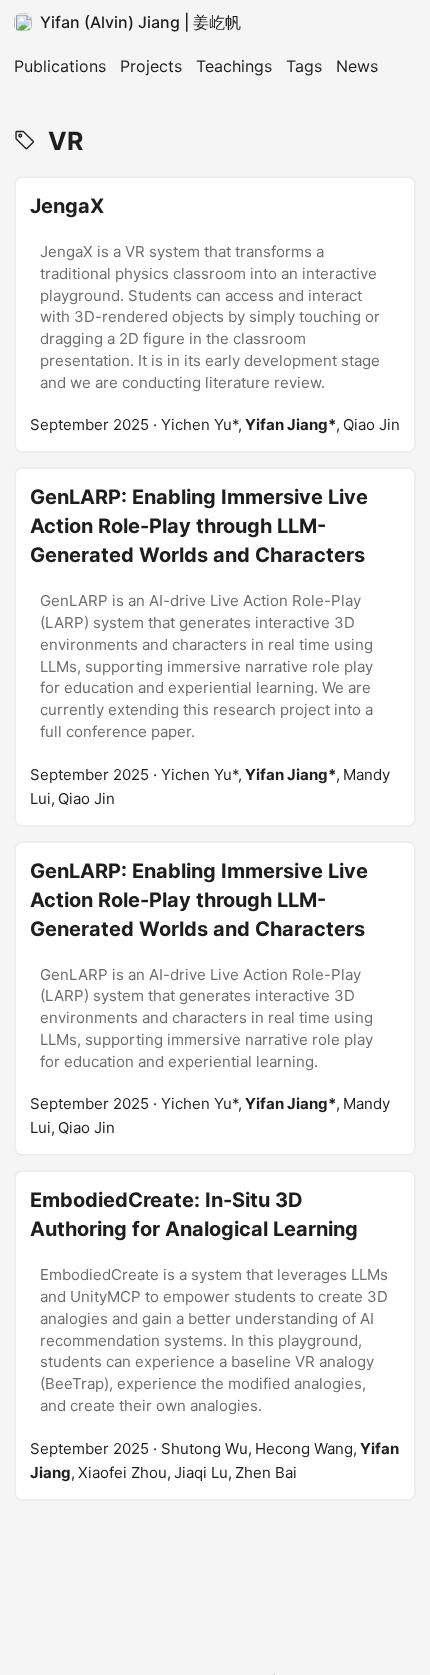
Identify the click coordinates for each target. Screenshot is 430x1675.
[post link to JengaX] (215, 314)
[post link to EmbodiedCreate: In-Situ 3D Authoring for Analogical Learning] (215, 1335)
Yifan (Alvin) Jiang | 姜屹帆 (140, 22)
